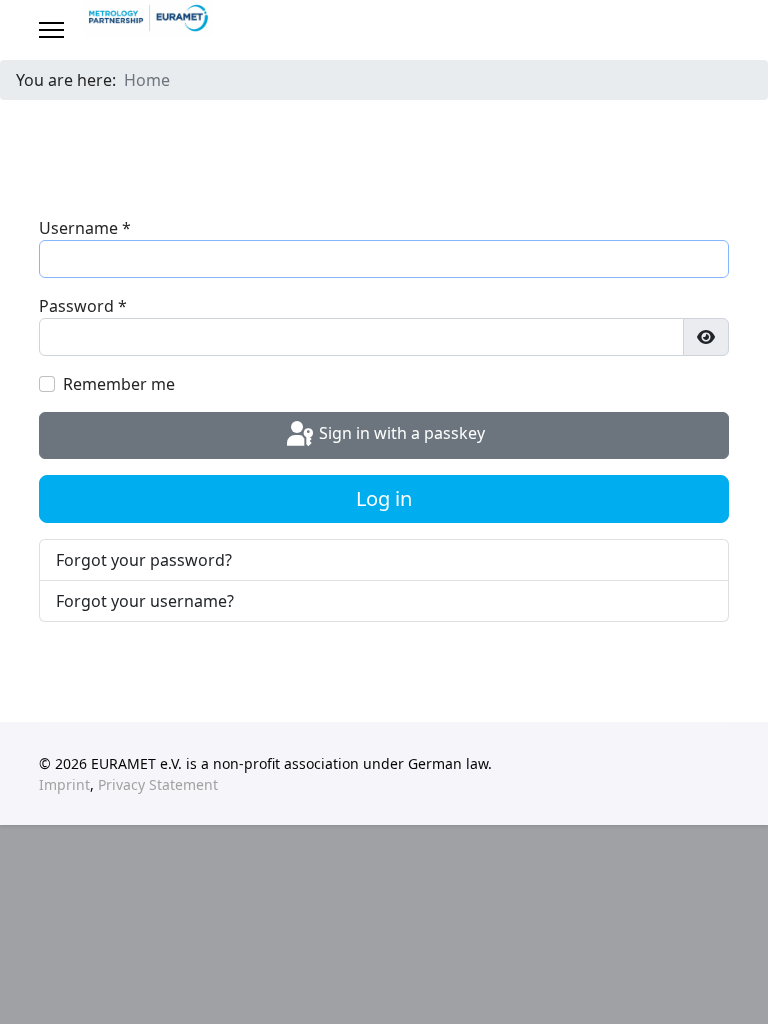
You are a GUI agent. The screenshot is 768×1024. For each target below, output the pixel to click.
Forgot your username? (145, 601)
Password (83, 306)
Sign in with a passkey (400, 434)
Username (85, 228)
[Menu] (51, 30)
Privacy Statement (158, 784)
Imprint (64, 784)
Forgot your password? (144, 560)
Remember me (119, 384)
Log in (384, 498)
